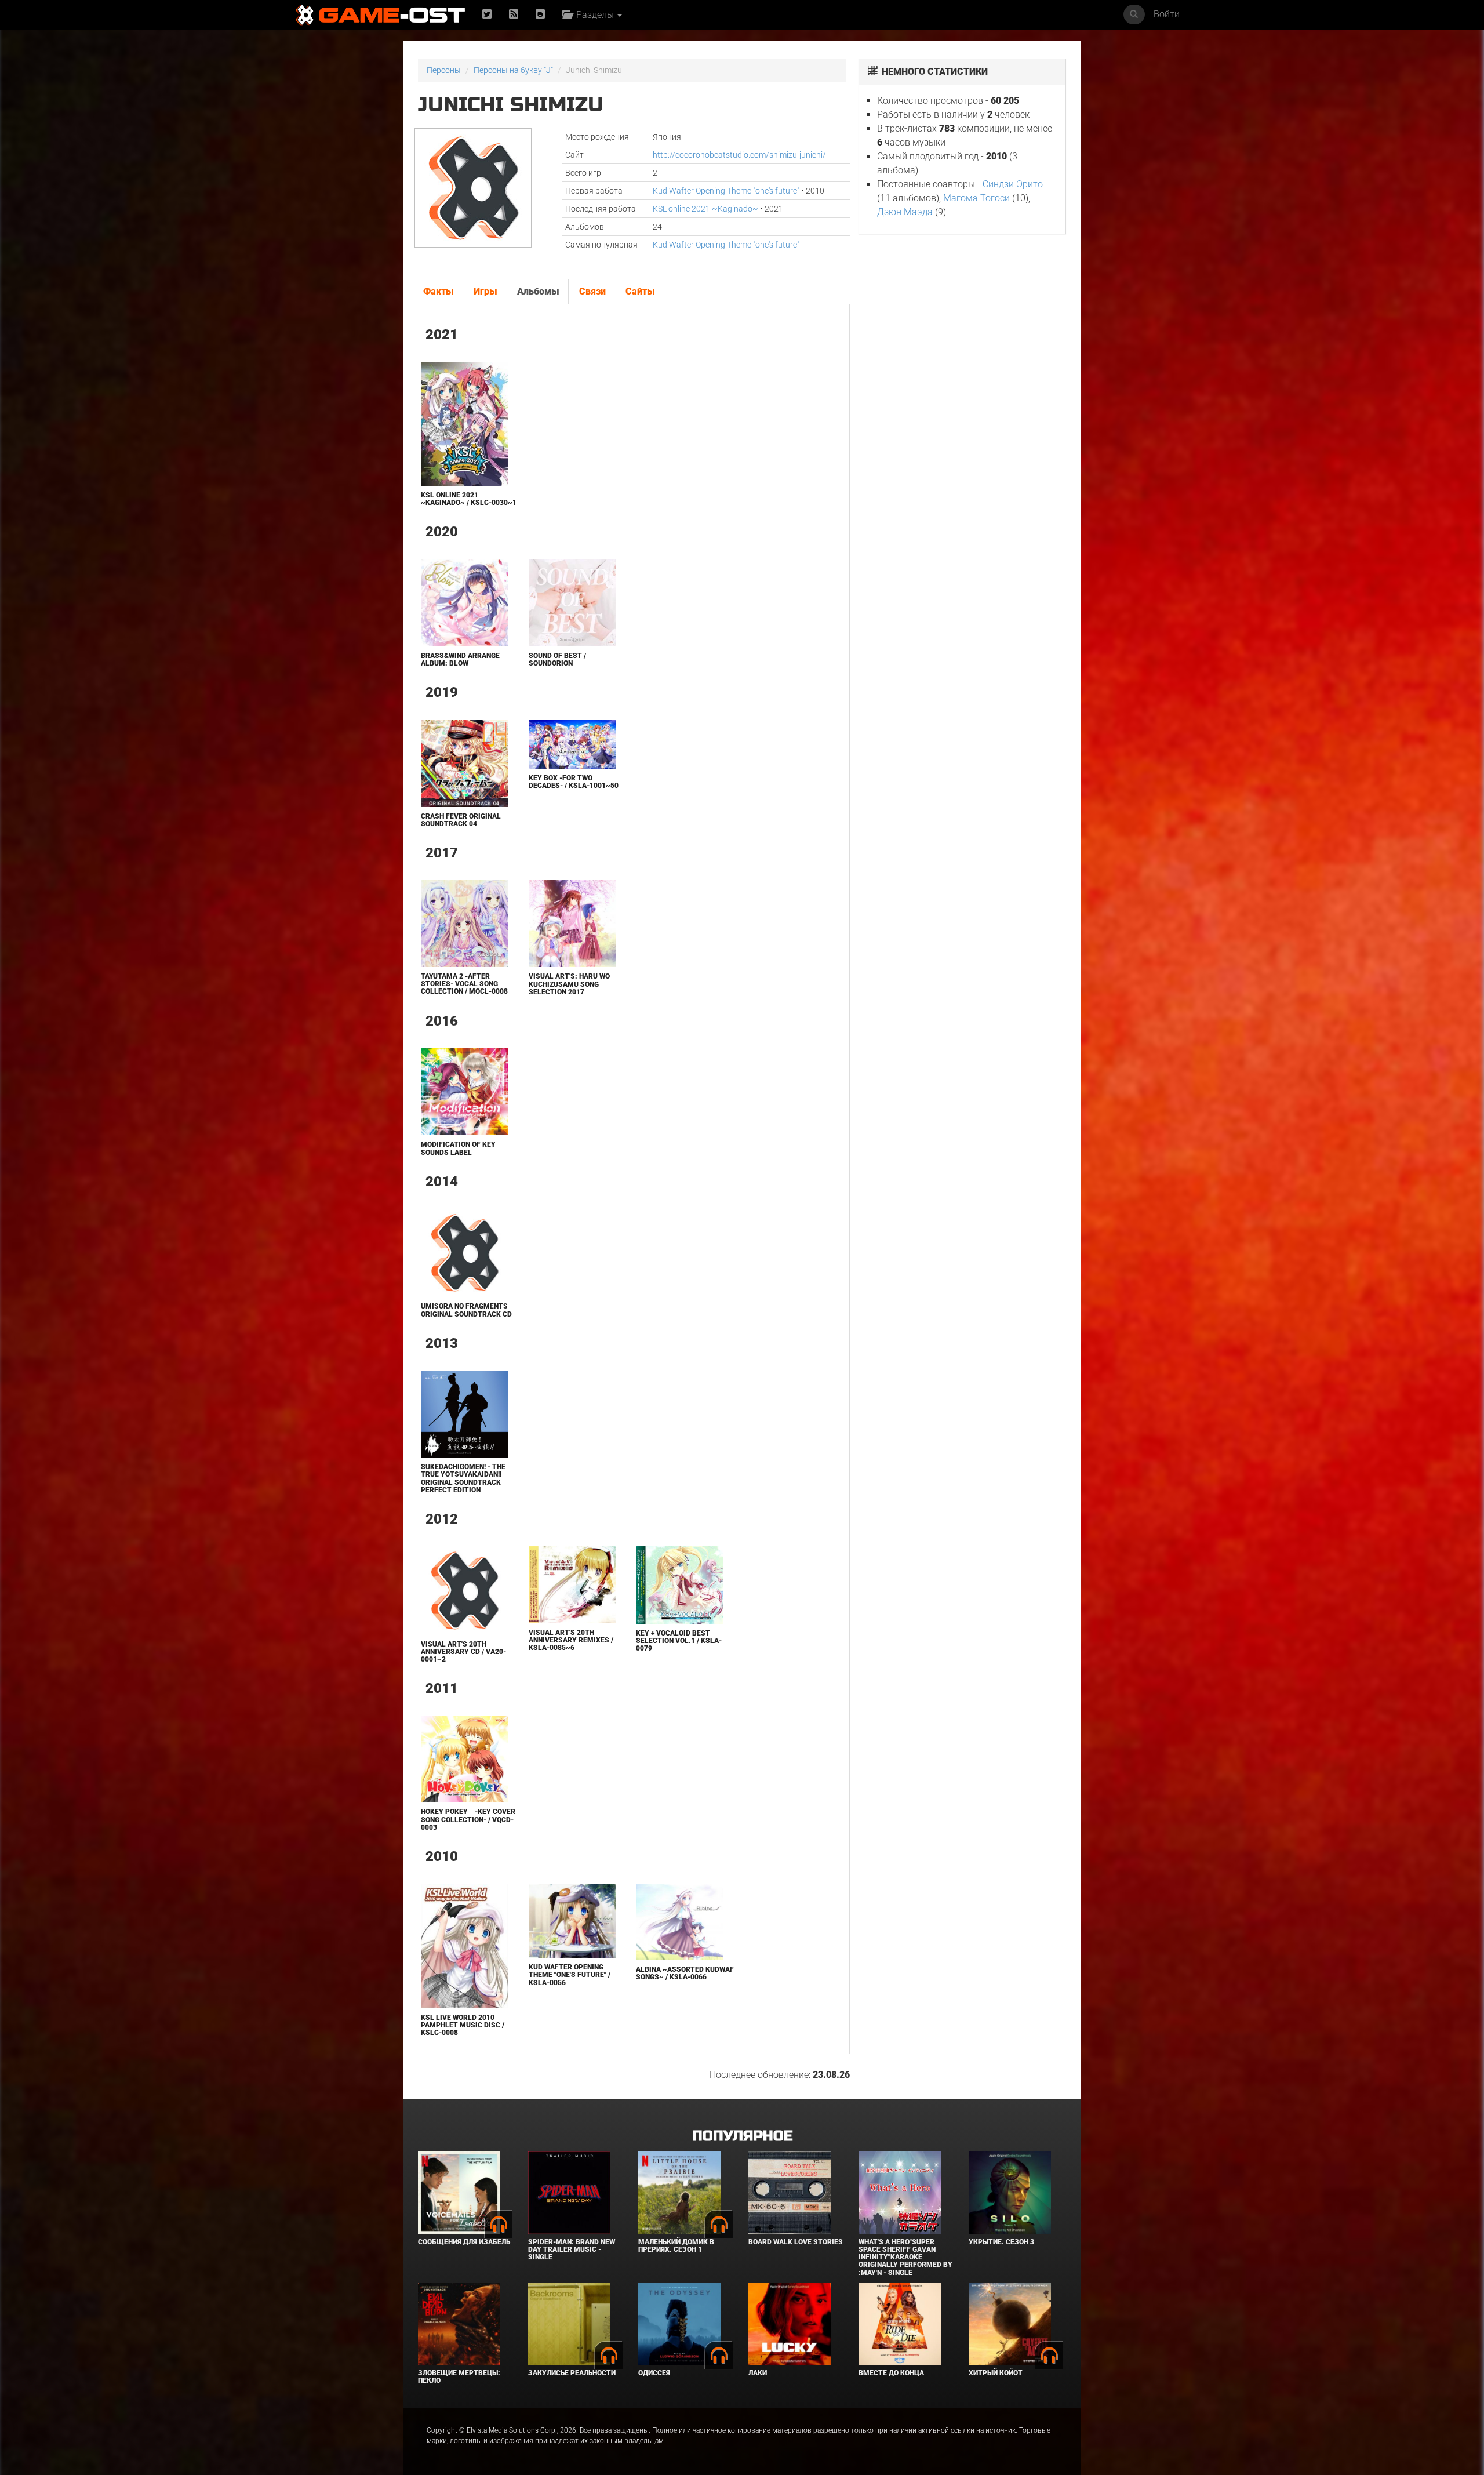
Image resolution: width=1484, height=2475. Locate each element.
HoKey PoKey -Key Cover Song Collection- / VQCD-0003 (468, 1819)
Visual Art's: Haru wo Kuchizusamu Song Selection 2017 (569, 984)
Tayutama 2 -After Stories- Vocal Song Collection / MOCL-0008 (464, 984)
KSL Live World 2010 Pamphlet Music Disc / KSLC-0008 (463, 2025)
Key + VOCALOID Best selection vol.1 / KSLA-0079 (679, 1641)
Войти (1167, 14)
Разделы (594, 15)
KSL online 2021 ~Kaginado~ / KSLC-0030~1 (469, 499)
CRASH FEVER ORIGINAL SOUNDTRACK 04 (461, 820)
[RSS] (514, 15)
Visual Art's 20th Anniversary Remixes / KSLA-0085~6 (571, 1640)
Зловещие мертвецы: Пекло (459, 2377)
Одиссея (654, 2373)
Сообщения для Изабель (464, 2242)
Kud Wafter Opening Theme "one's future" (726, 191)
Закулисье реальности (572, 2373)
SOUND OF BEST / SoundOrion (557, 659)
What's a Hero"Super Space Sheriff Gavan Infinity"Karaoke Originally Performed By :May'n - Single (905, 2257)
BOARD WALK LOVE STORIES (796, 2242)
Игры (485, 291)
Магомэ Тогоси (976, 198)
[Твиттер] (487, 15)
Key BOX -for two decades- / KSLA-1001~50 (574, 782)
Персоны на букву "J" (513, 70)
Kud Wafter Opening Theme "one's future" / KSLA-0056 (570, 1975)
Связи (592, 291)
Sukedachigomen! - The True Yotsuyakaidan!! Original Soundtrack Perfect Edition (463, 1478)
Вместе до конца (891, 2373)
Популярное (742, 2136)
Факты (439, 291)
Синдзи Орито (1013, 184)
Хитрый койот (996, 2373)
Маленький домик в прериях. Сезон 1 (676, 2246)
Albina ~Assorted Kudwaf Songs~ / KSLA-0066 (685, 1973)
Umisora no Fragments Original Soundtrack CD (466, 1310)
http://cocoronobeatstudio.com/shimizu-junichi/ (739, 155)
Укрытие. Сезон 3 (1001, 2242)
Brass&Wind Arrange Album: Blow (460, 659)
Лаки (758, 2373)
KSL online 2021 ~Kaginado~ (705, 209)
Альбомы (538, 291)
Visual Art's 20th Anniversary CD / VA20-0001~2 (463, 1652)
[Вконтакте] (540, 15)
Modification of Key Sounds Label (458, 1148)
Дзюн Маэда (905, 212)
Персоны (444, 70)
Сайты (640, 291)
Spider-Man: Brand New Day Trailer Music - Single (572, 2249)
